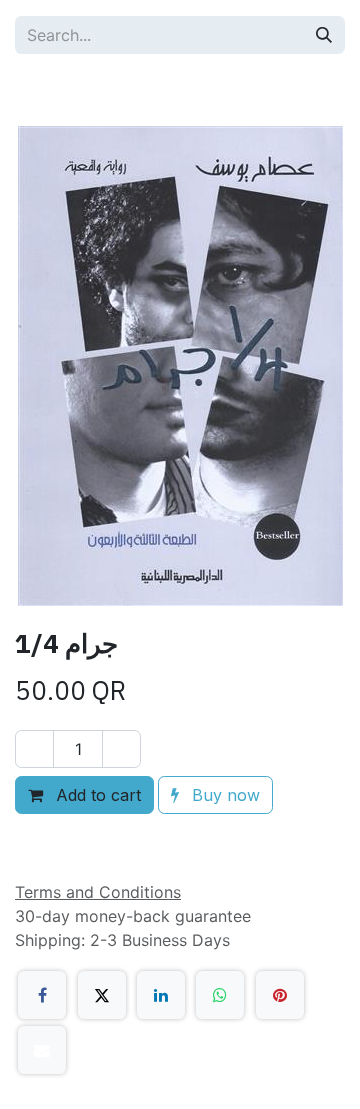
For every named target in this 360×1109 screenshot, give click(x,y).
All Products (81, 90)
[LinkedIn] (161, 995)
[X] (102, 995)
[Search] (324, 35)
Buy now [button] (223, 795)
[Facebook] (42, 995)
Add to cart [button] (96, 795)
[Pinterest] (280, 995)
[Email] (42, 1050)
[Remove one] (34, 749)
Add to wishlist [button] (97, 841)
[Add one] (121, 749)
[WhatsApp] (220, 995)
